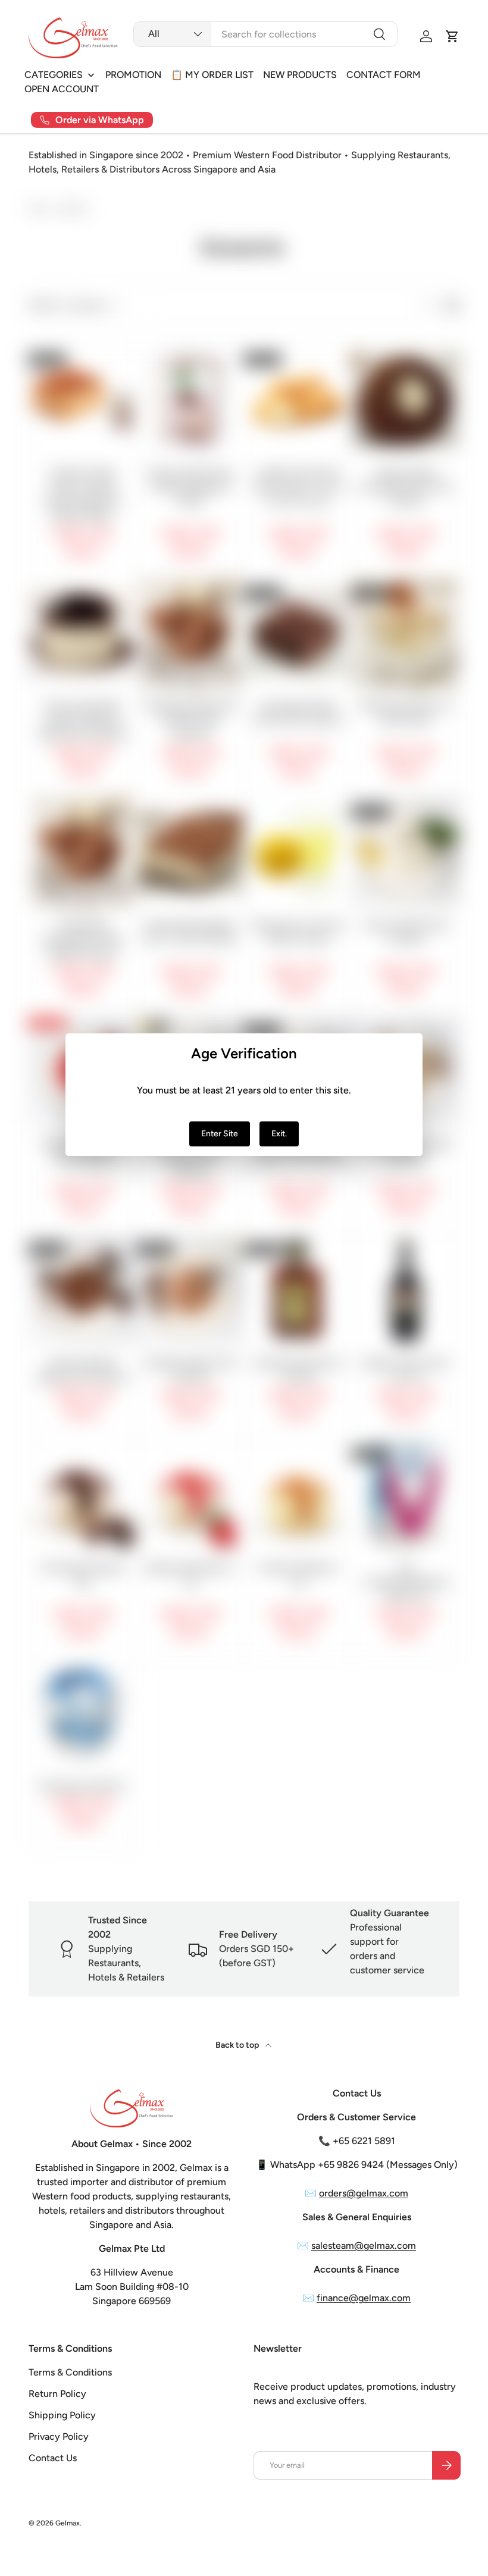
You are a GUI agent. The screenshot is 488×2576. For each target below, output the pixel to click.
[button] (452, 36)
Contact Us (53, 2458)
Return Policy (57, 2394)
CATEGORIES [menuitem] (54, 75)
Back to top (238, 2045)
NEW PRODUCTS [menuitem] (300, 75)
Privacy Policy (59, 2436)
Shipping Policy (62, 2415)
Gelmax (68, 2523)
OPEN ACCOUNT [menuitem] (62, 89)
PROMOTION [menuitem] (133, 75)
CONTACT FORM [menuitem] (384, 75)
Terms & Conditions (70, 2372)
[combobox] (266, 34)
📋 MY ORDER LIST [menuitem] (212, 75)
